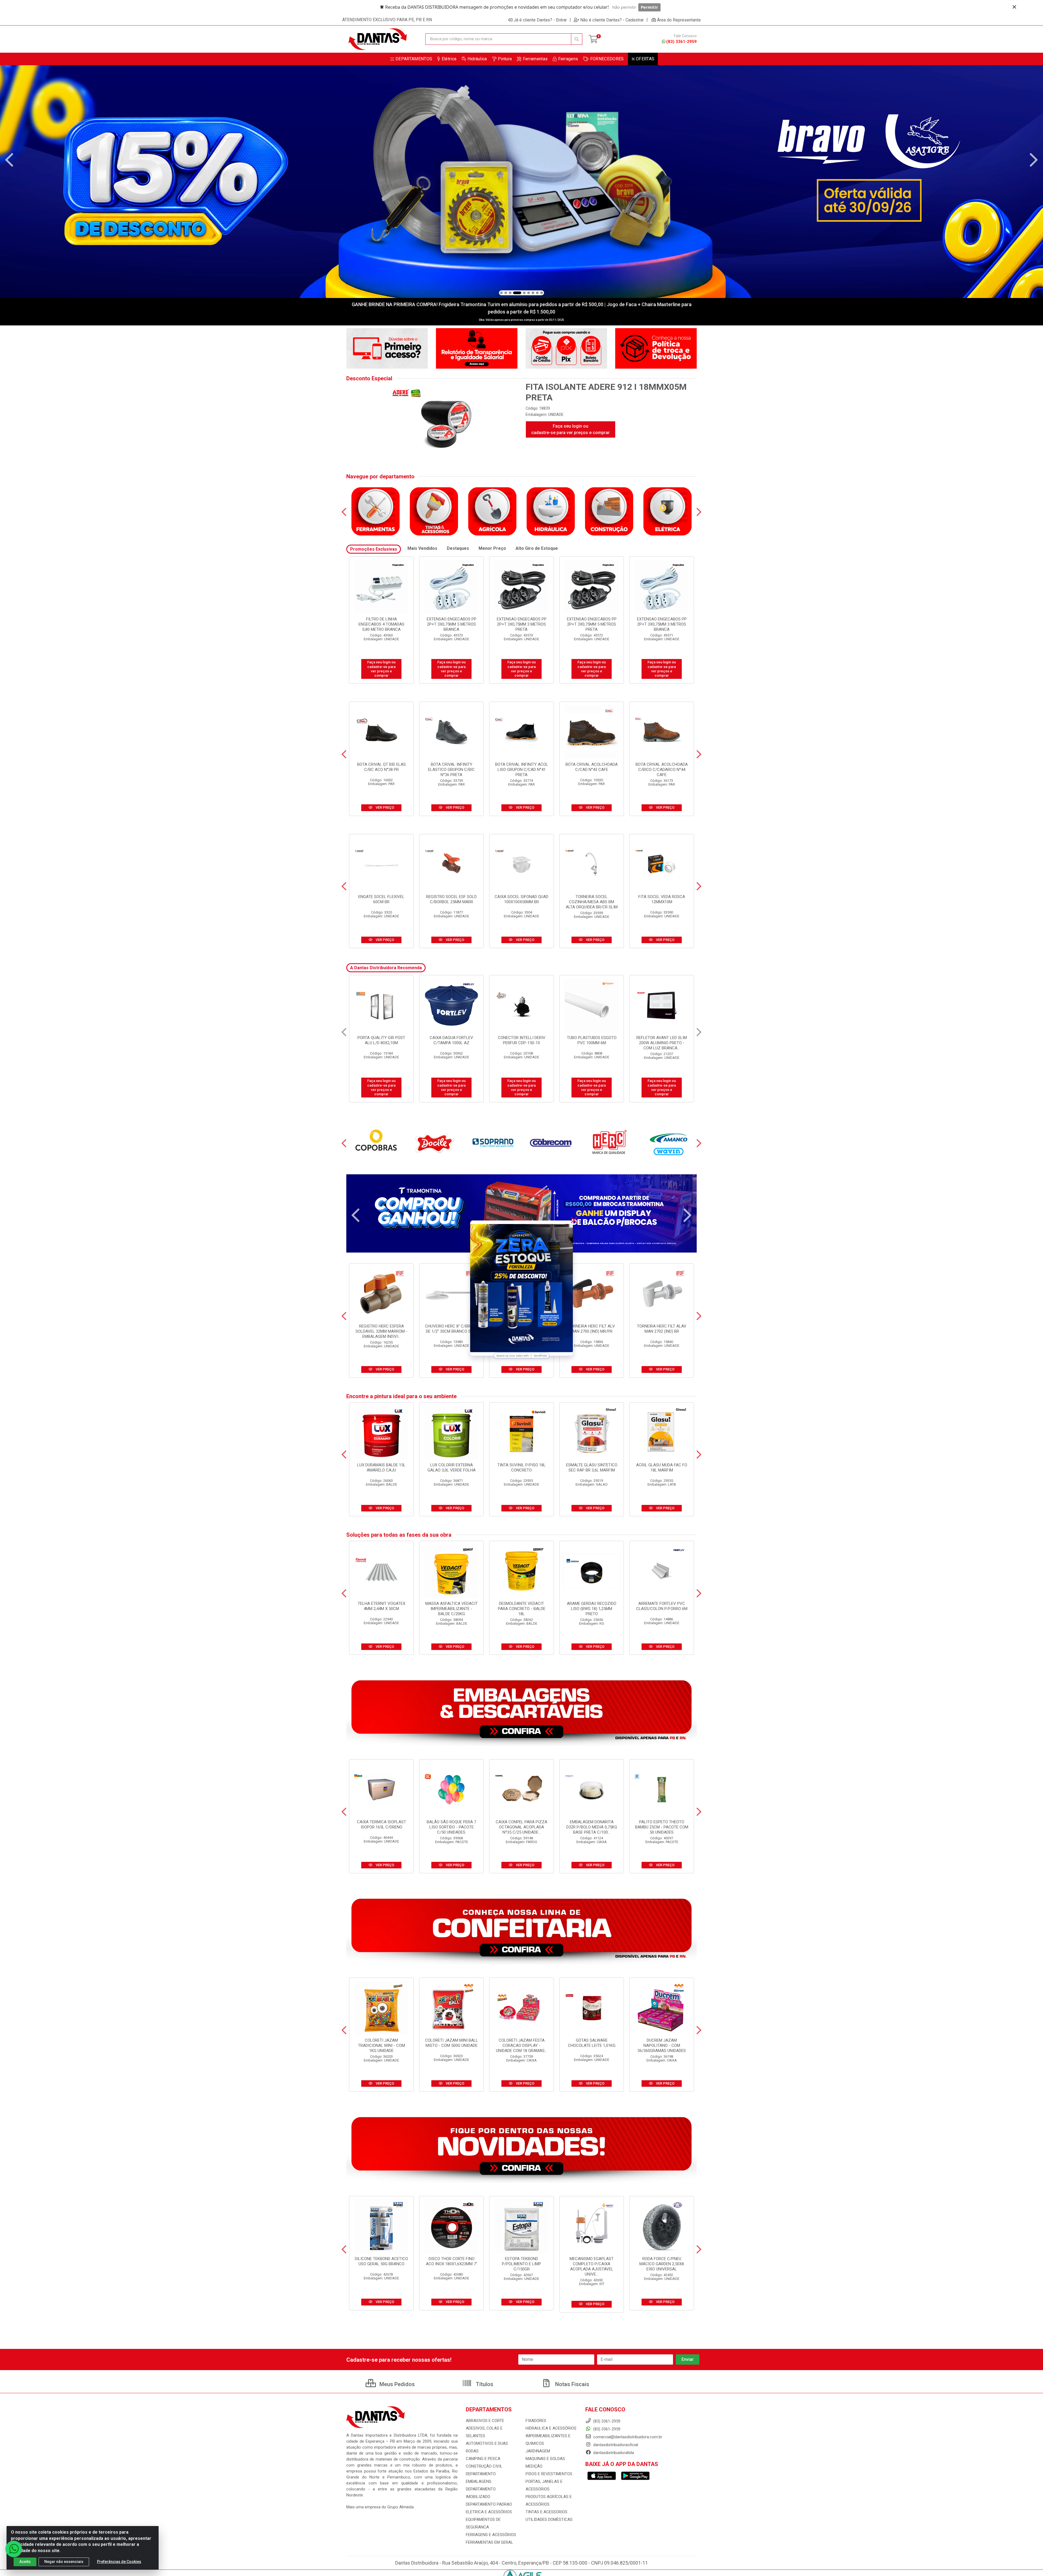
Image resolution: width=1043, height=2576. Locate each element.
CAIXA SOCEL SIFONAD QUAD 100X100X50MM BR (521, 899)
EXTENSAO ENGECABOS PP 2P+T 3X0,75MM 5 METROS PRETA (592, 624)
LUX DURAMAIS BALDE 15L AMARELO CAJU (381, 1468)
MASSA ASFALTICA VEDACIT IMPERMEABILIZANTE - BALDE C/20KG (452, 1609)
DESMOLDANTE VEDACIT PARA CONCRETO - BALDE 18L (522, 1609)
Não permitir (624, 7)
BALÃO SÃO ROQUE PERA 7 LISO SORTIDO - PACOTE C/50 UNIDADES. (451, 1827)
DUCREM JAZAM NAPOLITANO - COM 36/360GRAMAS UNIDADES (662, 2045)
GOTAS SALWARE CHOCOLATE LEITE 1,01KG (592, 2043)
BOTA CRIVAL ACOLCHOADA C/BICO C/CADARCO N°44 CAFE (662, 770)
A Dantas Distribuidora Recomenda (386, 968)
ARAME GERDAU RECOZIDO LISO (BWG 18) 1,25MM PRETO (592, 1609)
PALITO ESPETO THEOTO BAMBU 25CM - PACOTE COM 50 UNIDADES (662, 1827)
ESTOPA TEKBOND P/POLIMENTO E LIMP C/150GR (521, 2264)
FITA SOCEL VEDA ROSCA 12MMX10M (662, 899)
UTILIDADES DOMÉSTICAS (549, 2519)
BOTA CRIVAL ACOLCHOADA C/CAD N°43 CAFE (592, 767)
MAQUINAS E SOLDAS (545, 2459)
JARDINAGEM (538, 2451)
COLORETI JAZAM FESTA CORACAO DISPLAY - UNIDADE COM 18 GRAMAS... (521, 2045)
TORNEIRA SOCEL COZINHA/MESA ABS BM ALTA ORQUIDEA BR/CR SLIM (592, 902)
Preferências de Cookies (119, 2562)
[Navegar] (9, 160)
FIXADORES (536, 2421)
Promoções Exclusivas (374, 549)
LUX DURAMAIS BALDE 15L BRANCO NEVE (592, 1040)
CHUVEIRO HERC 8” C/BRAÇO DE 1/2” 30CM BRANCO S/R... (452, 1329)
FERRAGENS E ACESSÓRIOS (491, 2535)
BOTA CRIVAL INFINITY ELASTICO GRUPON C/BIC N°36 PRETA (451, 770)
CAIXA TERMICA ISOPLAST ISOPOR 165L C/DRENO (381, 1824)
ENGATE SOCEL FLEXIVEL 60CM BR (381, 899)
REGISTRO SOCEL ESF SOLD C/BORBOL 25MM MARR (451, 899)
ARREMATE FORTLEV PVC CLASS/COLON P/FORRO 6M (662, 1606)
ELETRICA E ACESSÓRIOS (489, 2512)
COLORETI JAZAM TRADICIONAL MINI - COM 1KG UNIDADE (381, 2045)
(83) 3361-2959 (681, 42)
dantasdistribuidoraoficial (615, 2445)
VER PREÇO (384, 807)
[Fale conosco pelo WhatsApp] (14, 2549)
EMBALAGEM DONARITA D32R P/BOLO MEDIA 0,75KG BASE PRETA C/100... (592, 1827)
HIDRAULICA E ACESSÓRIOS (551, 2428)
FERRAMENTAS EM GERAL (489, 2542)
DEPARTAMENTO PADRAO (489, 2504)
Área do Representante (679, 20)
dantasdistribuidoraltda (613, 2453)
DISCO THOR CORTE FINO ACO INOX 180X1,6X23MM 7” (452, 2261)
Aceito (25, 2562)
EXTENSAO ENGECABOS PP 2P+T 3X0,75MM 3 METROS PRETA (522, 624)
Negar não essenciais (64, 2562)
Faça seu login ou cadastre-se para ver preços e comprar (571, 429)
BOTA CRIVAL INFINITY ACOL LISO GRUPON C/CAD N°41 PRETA (522, 770)
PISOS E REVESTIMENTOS (549, 2474)
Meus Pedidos (396, 2384)
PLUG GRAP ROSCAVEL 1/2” (662, 1038)
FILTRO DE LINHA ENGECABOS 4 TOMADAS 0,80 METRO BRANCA (381, 624)
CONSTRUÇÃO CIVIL (484, 2466)
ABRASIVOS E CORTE (485, 2421)
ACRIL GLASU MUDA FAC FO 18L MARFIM (662, 1468)
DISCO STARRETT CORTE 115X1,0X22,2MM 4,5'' (381, 1040)
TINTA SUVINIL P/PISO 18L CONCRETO (521, 1468)
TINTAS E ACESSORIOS (546, 2512)
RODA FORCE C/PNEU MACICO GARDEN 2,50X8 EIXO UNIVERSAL (662, 2264)
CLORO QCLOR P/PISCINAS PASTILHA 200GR (451, 1040)
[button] (501, 293)
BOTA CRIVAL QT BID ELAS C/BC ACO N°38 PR (381, 767)
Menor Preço (492, 548)
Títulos (484, 2384)
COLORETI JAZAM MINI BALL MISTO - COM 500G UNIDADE (452, 2043)
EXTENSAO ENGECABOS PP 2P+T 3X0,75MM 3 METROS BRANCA (662, 624)
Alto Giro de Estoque (537, 548)
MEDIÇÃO (534, 2466)
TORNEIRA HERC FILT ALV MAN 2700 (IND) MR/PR (592, 1329)
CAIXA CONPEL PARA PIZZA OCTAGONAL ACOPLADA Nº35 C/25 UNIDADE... (521, 1827)
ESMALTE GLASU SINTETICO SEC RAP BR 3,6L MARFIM (592, 1468)
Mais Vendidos (422, 548)
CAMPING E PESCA (483, 2459)
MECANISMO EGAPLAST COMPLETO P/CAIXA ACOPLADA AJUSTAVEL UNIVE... (592, 2266)
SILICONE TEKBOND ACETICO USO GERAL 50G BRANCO (381, 2261)
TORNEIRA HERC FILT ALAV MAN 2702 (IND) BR (662, 1329)
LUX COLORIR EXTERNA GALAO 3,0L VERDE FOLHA (452, 1468)
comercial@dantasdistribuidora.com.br (627, 2437)
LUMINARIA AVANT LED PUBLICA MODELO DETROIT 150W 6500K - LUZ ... (521, 1043)
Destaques (458, 548)
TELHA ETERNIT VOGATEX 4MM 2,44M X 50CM (381, 1606)
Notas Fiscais (571, 2384)
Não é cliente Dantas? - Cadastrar (612, 20)
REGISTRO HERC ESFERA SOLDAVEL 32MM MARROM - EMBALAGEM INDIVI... (381, 1331)
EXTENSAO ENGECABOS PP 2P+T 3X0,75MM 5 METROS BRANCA (452, 624)
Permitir (649, 7)
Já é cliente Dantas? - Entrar (540, 20)
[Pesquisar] (577, 39)
